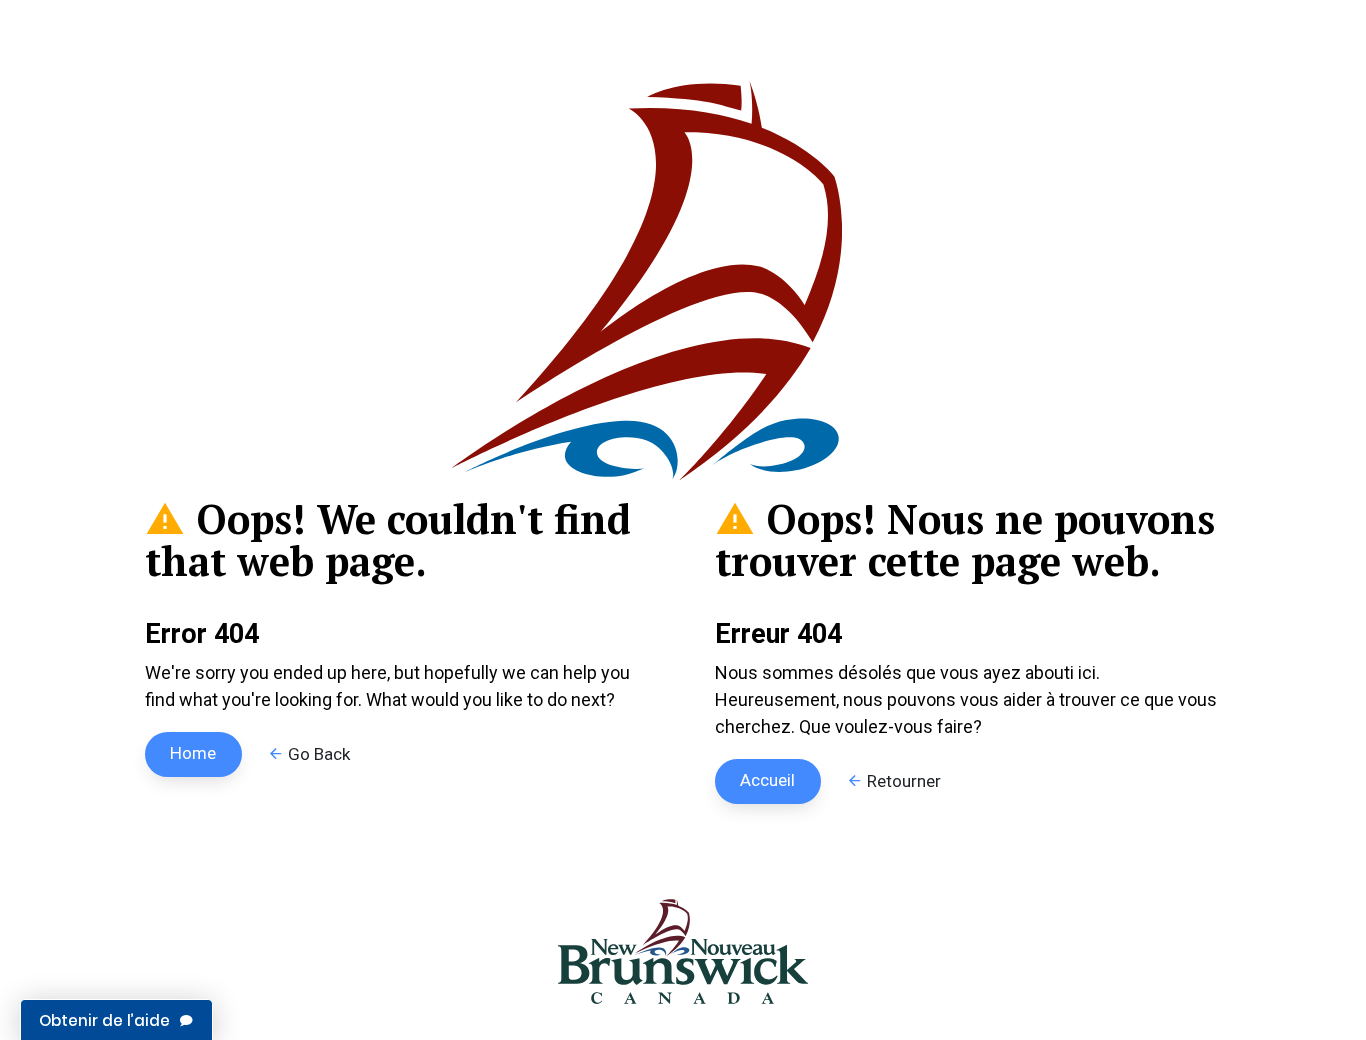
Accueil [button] (767, 780)
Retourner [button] (902, 781)
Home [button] (193, 753)
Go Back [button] (317, 754)
